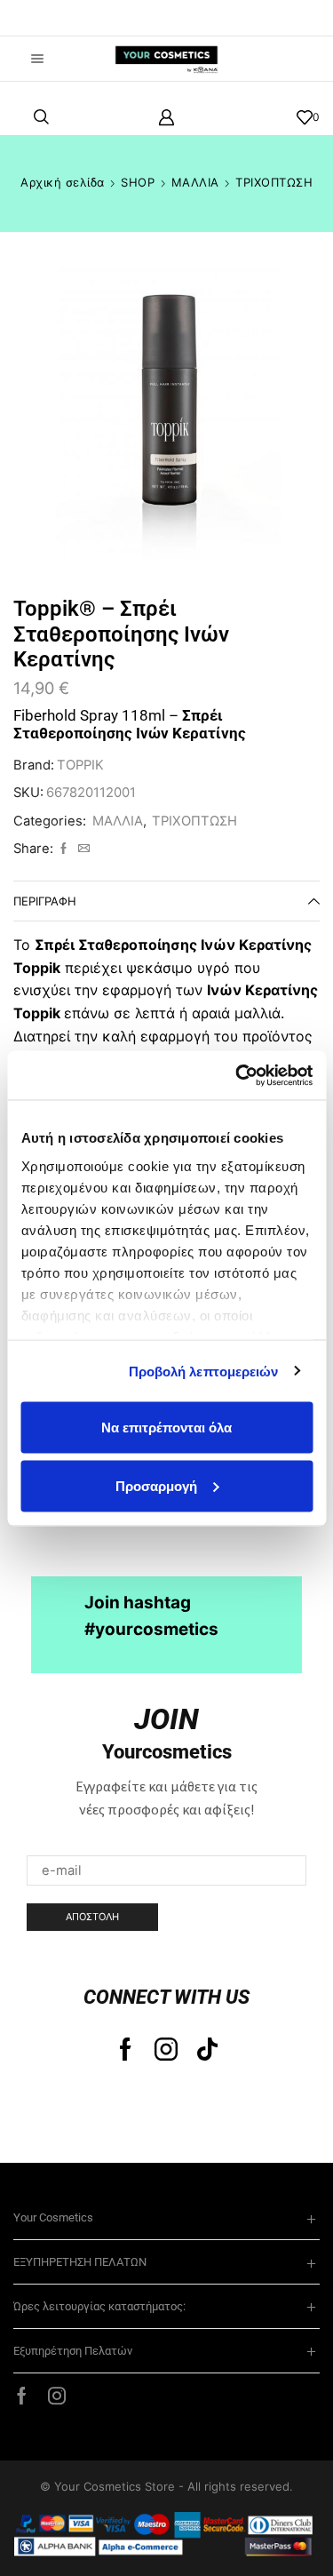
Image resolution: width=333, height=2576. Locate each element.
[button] (40, 18)
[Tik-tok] (207, 2049)
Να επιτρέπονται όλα (166, 1428)
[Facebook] (63, 849)
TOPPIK (80, 765)
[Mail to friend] (82, 849)
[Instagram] (166, 2049)
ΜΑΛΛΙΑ (195, 182)
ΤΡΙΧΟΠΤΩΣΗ (274, 182)
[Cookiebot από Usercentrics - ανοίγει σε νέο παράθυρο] (237, 1075)
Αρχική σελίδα (63, 182)
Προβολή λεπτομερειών (204, 1371)
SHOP (138, 182)
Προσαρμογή (156, 1485)
